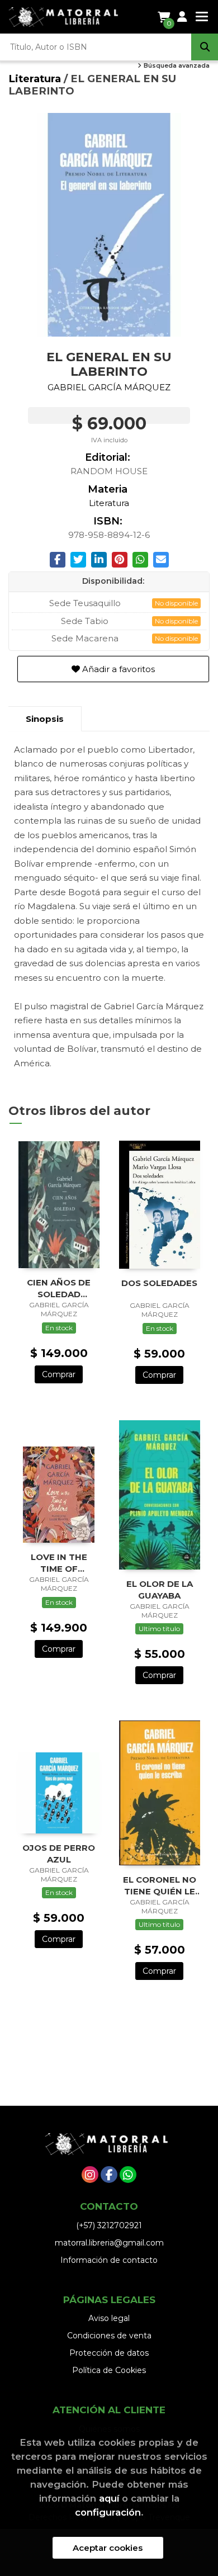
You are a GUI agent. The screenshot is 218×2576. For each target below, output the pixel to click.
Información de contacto (109, 2260)
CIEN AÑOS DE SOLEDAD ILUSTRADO (59, 1288)
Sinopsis (45, 719)
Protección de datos (109, 2353)
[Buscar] (205, 47)
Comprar (59, 1374)
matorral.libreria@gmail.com (109, 2243)
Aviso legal (109, 2318)
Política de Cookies (109, 2370)
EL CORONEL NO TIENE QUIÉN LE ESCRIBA (160, 1885)
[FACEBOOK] (109, 2175)
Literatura (36, 79)
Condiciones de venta (109, 2336)
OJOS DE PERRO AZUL (59, 1853)
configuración (108, 2512)
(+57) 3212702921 (109, 2225)
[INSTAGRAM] (90, 2175)
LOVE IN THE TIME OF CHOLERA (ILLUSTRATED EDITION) (59, 1563)
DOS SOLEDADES (159, 1283)
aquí (109, 2498)
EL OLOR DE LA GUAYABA (160, 1589)
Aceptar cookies (108, 2548)
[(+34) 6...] (128, 2175)
